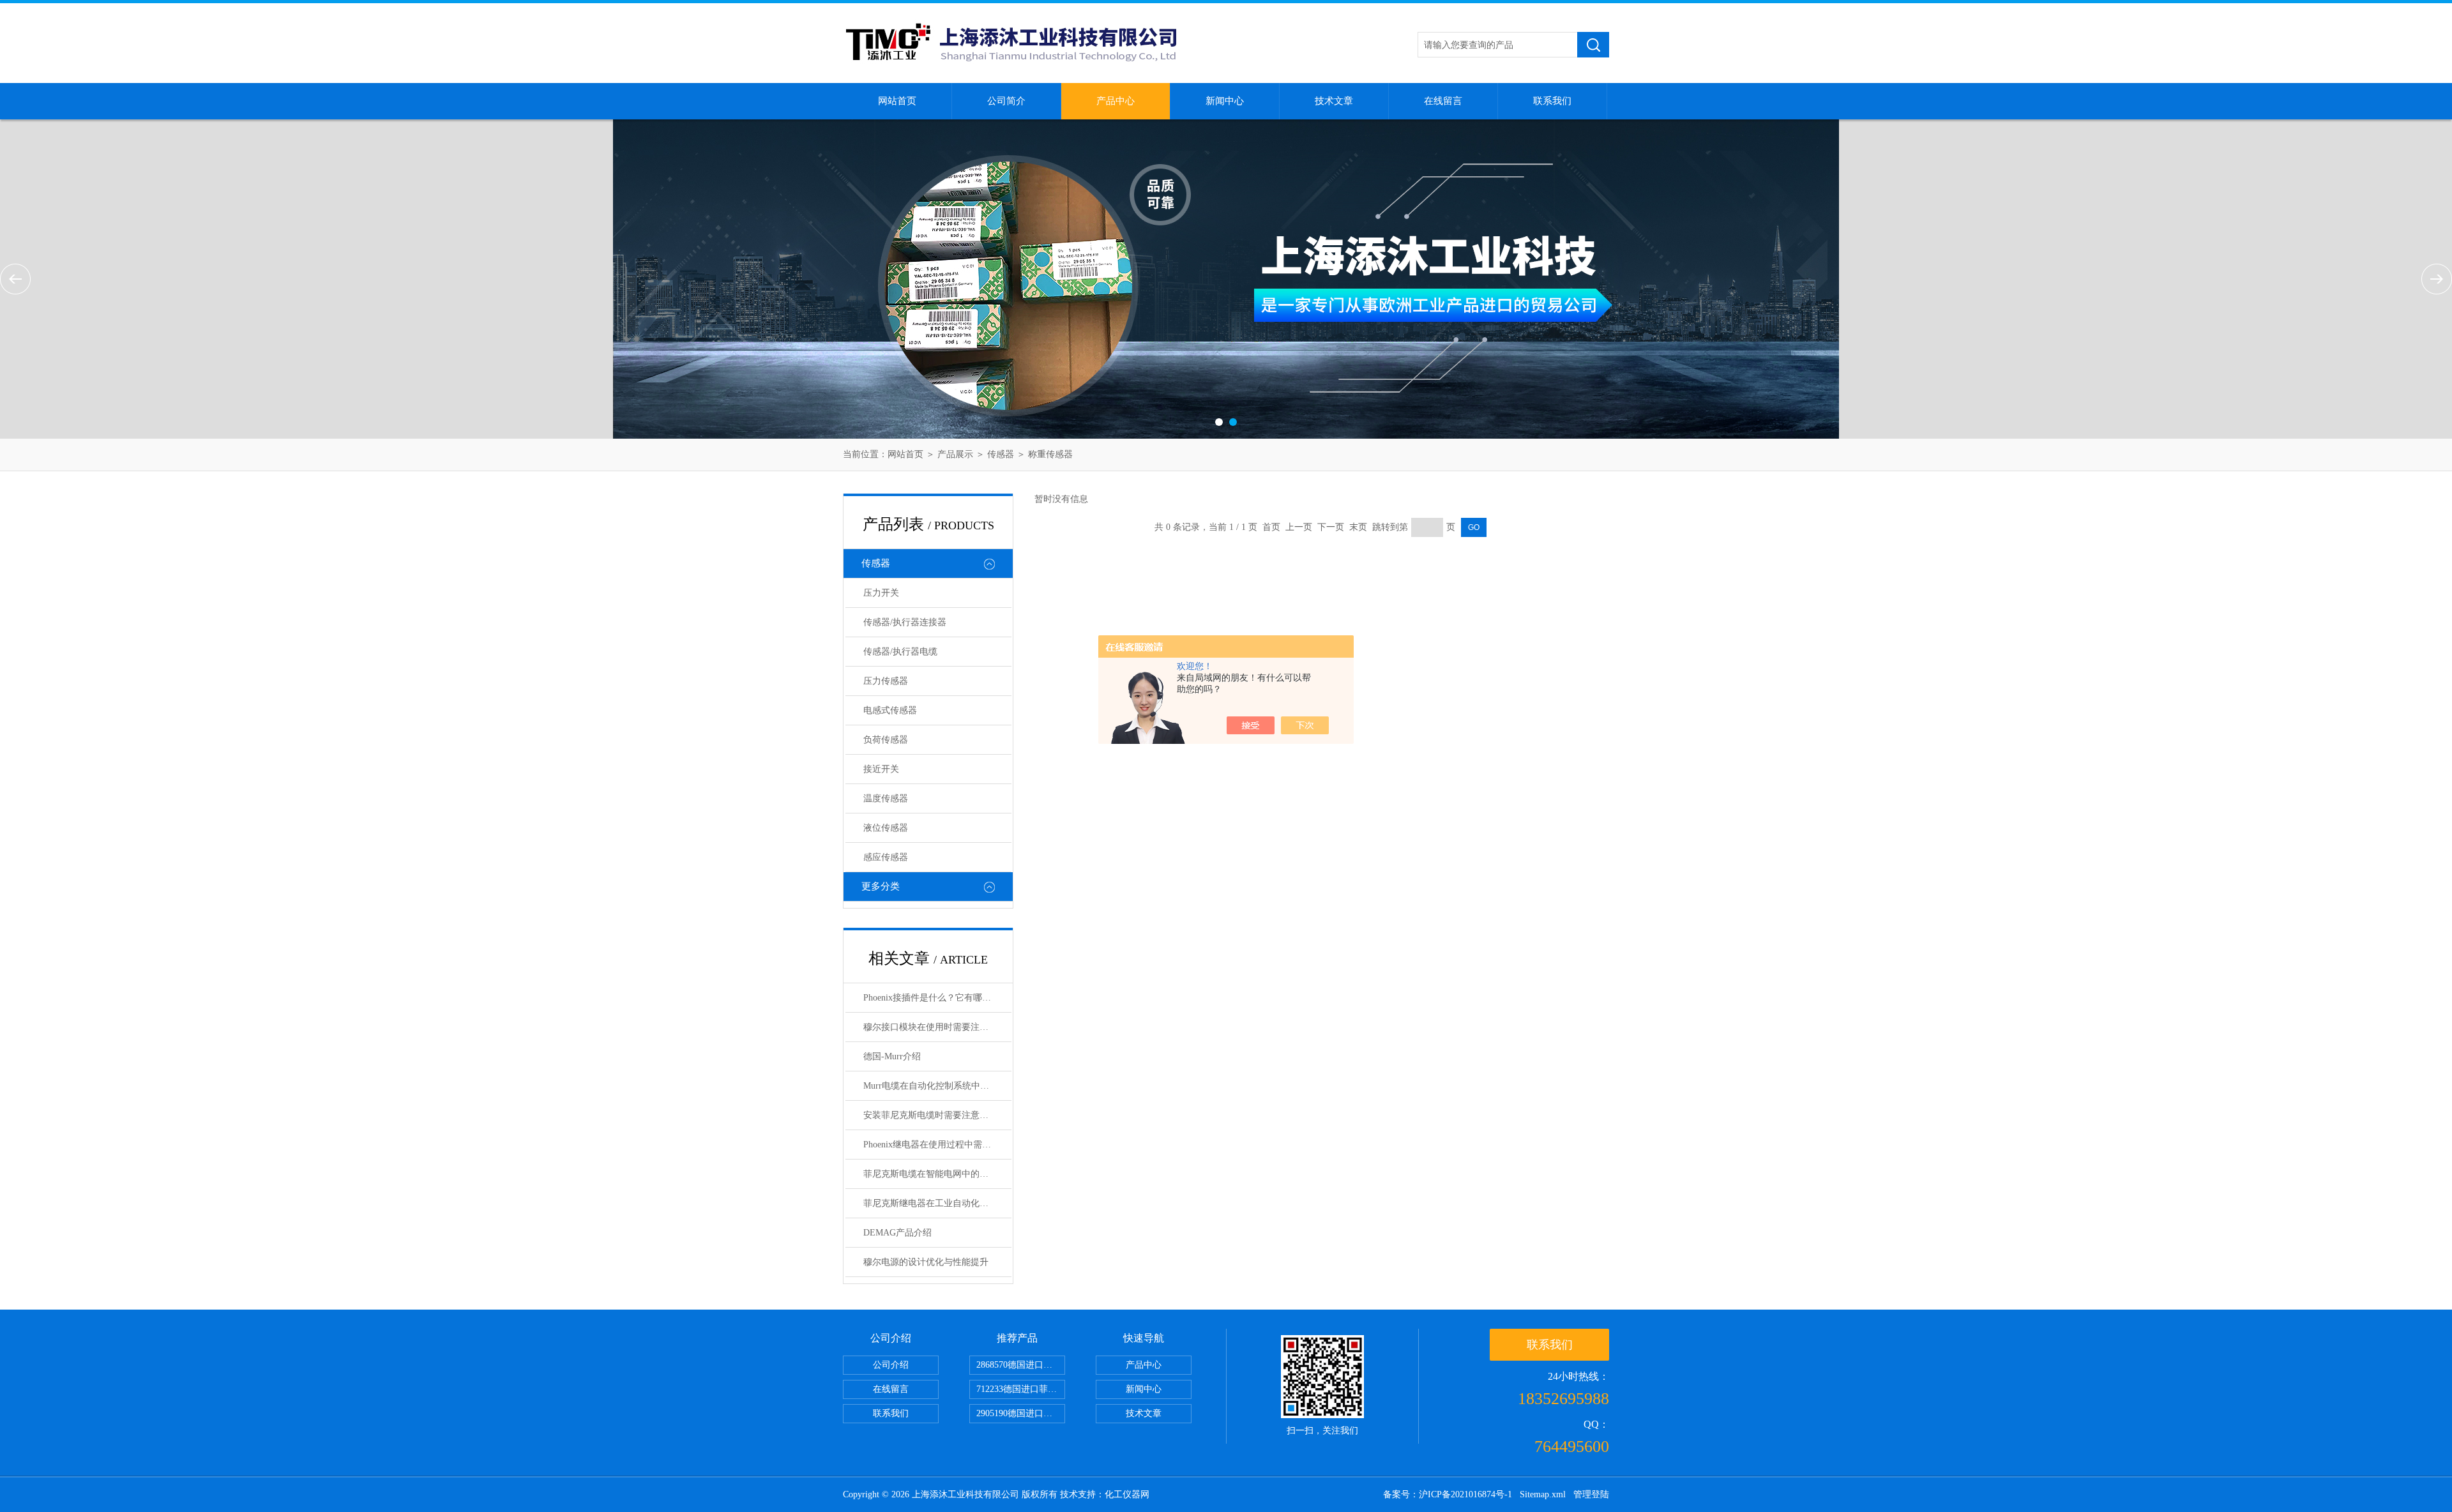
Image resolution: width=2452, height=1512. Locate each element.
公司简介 (1006, 101)
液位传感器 (886, 828)
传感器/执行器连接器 (905, 622)
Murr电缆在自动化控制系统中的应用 (935, 1086)
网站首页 (897, 101)
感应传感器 (886, 857)
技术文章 (1334, 101)
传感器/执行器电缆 (900, 652)
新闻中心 (1225, 101)
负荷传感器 (886, 740)
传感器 (1001, 454)
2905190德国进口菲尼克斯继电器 (1021, 1413)
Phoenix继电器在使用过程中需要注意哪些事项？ (937, 1145)
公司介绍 (891, 1365)
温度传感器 (886, 798)
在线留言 (1443, 101)
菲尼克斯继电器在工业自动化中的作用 (937, 1203)
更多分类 (881, 886)
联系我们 (1552, 101)
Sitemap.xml (1543, 1494)
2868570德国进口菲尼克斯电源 (1021, 1365)
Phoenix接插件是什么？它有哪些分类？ (937, 998)
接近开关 (881, 769)
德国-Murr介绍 (892, 1056)
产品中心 (1116, 101)
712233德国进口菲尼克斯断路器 (1021, 1389)
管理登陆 (1591, 1494)
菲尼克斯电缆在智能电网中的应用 (930, 1174)
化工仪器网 (1127, 1494)
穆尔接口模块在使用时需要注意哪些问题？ (937, 1027)
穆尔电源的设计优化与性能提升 (926, 1262)
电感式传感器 (890, 710)
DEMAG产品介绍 (897, 1233)
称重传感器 (1050, 454)
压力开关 (881, 593)
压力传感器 (886, 681)
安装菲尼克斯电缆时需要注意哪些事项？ (937, 1115)
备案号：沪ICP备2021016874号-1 (1448, 1494)
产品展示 (955, 454)
